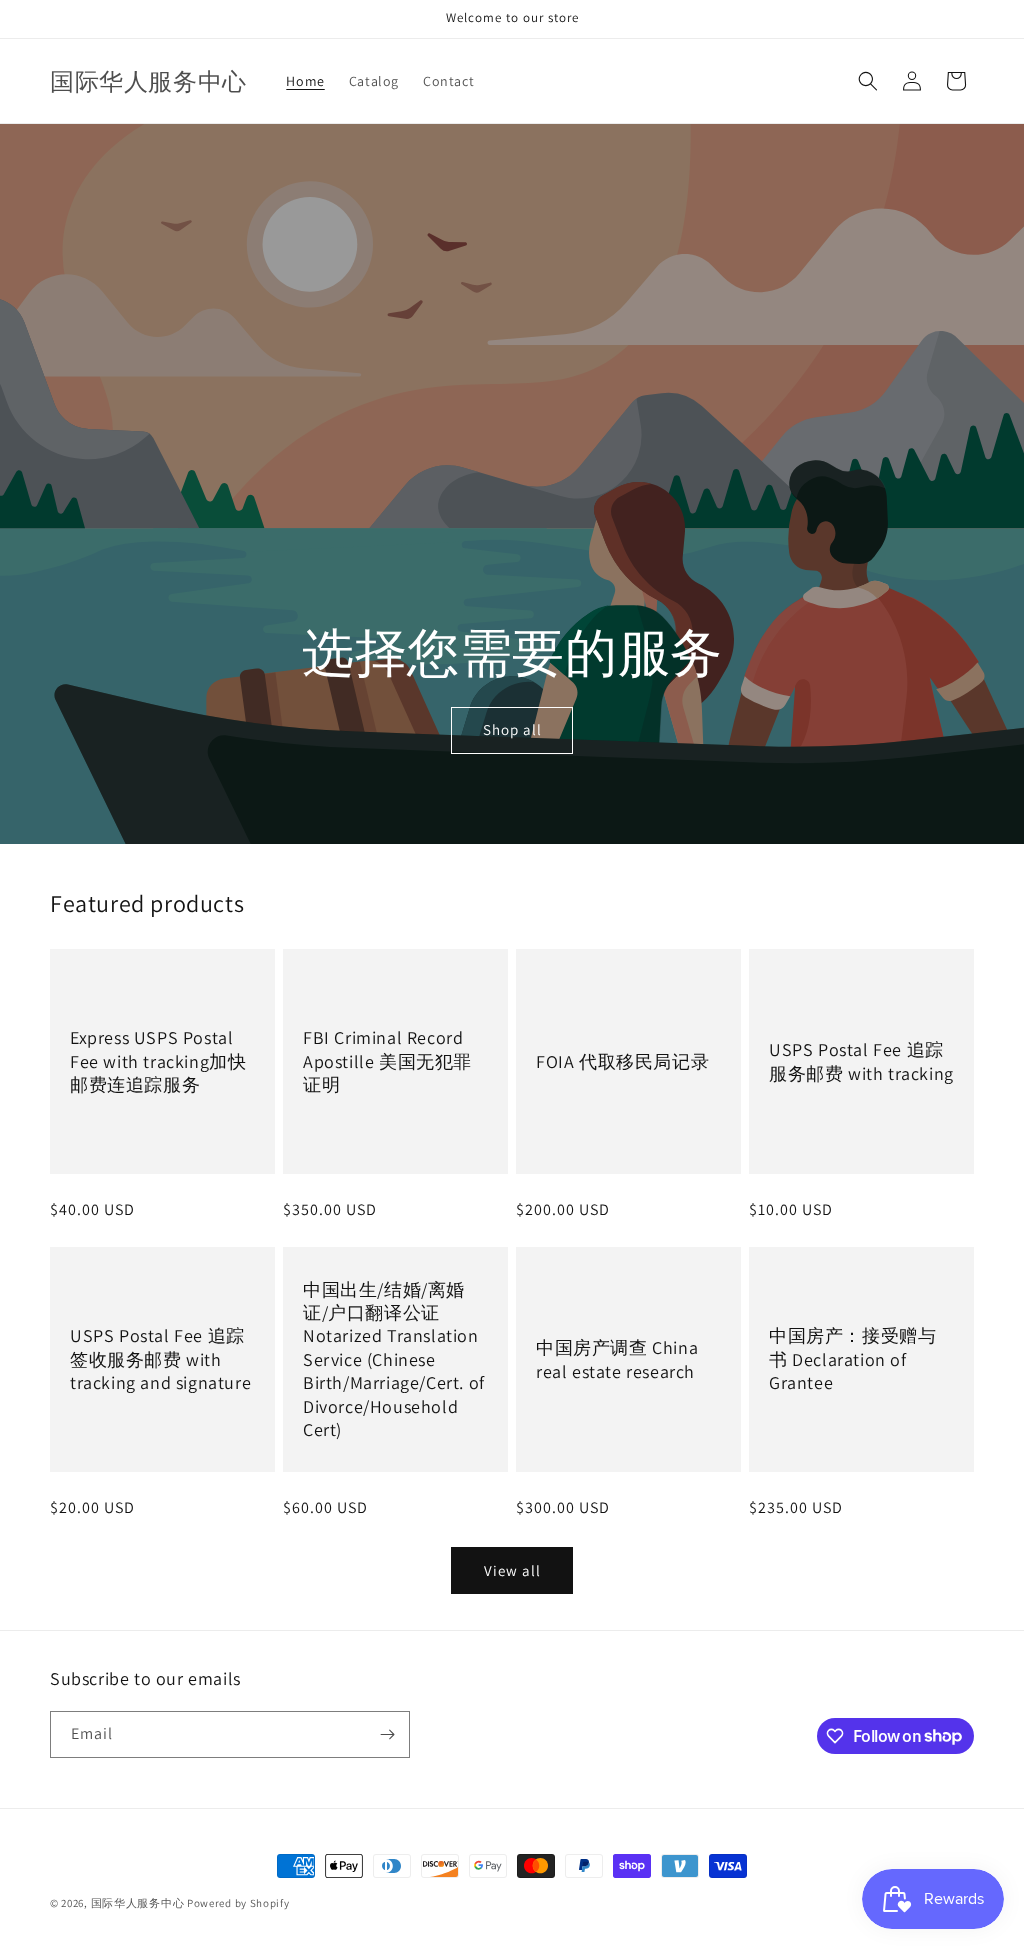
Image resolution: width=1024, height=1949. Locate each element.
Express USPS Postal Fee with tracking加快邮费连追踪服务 (158, 1062)
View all (512, 1570)
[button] (868, 81)
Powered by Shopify (238, 1903)
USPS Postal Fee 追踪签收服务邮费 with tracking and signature (160, 1360)
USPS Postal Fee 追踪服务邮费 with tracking (861, 1061)
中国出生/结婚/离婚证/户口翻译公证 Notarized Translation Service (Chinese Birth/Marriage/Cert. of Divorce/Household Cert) (394, 1359)
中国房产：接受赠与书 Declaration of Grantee (852, 1360)
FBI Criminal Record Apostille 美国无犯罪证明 (387, 1062)
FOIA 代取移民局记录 (622, 1061)
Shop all (512, 730)
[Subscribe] (387, 1734)
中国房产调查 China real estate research (617, 1359)
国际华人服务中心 (138, 1903)
